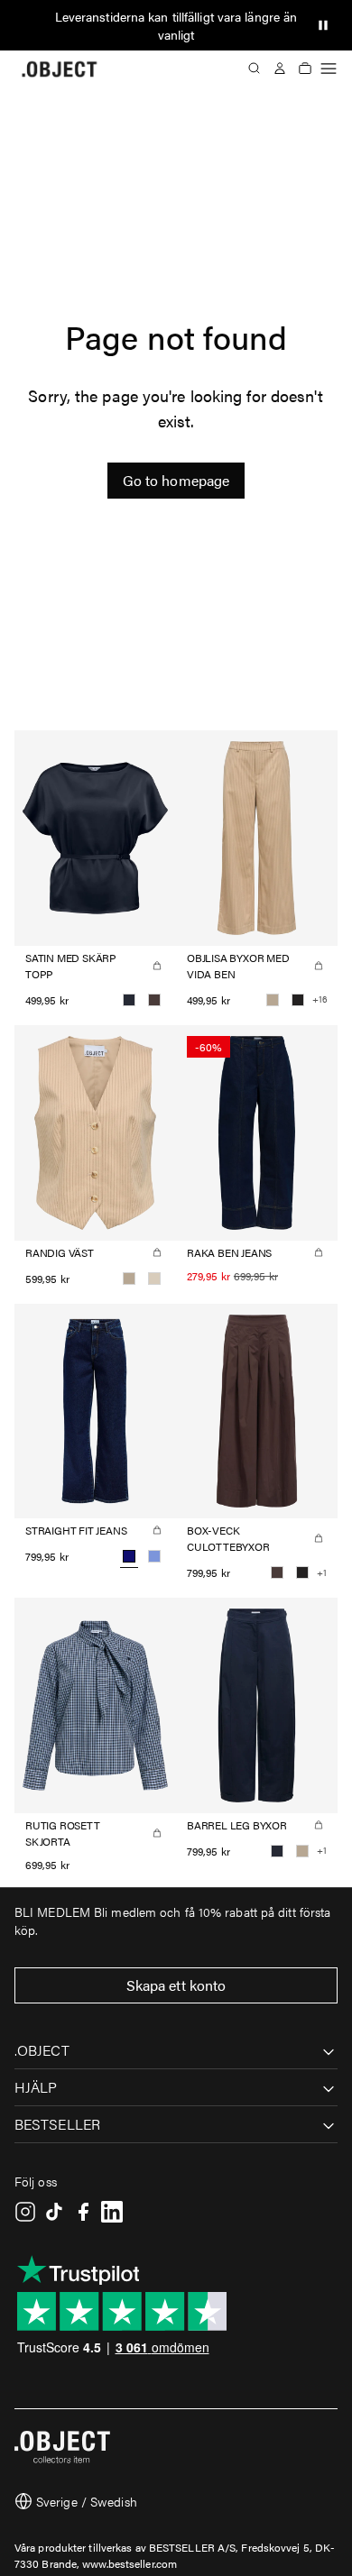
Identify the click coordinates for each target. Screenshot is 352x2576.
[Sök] (255, 69)
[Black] (298, 1000)
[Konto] (280, 69)
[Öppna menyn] (329, 69)
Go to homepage (176, 480)
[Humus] (273, 1000)
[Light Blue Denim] (154, 1556)
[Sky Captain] (129, 1000)
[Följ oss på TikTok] (54, 2212)
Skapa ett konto (176, 1985)
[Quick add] (157, 966)
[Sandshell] (154, 1279)
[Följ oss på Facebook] (83, 2212)
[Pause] (323, 25)
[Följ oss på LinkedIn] (112, 2212)
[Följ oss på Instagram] (25, 2212)
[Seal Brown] (154, 1000)
